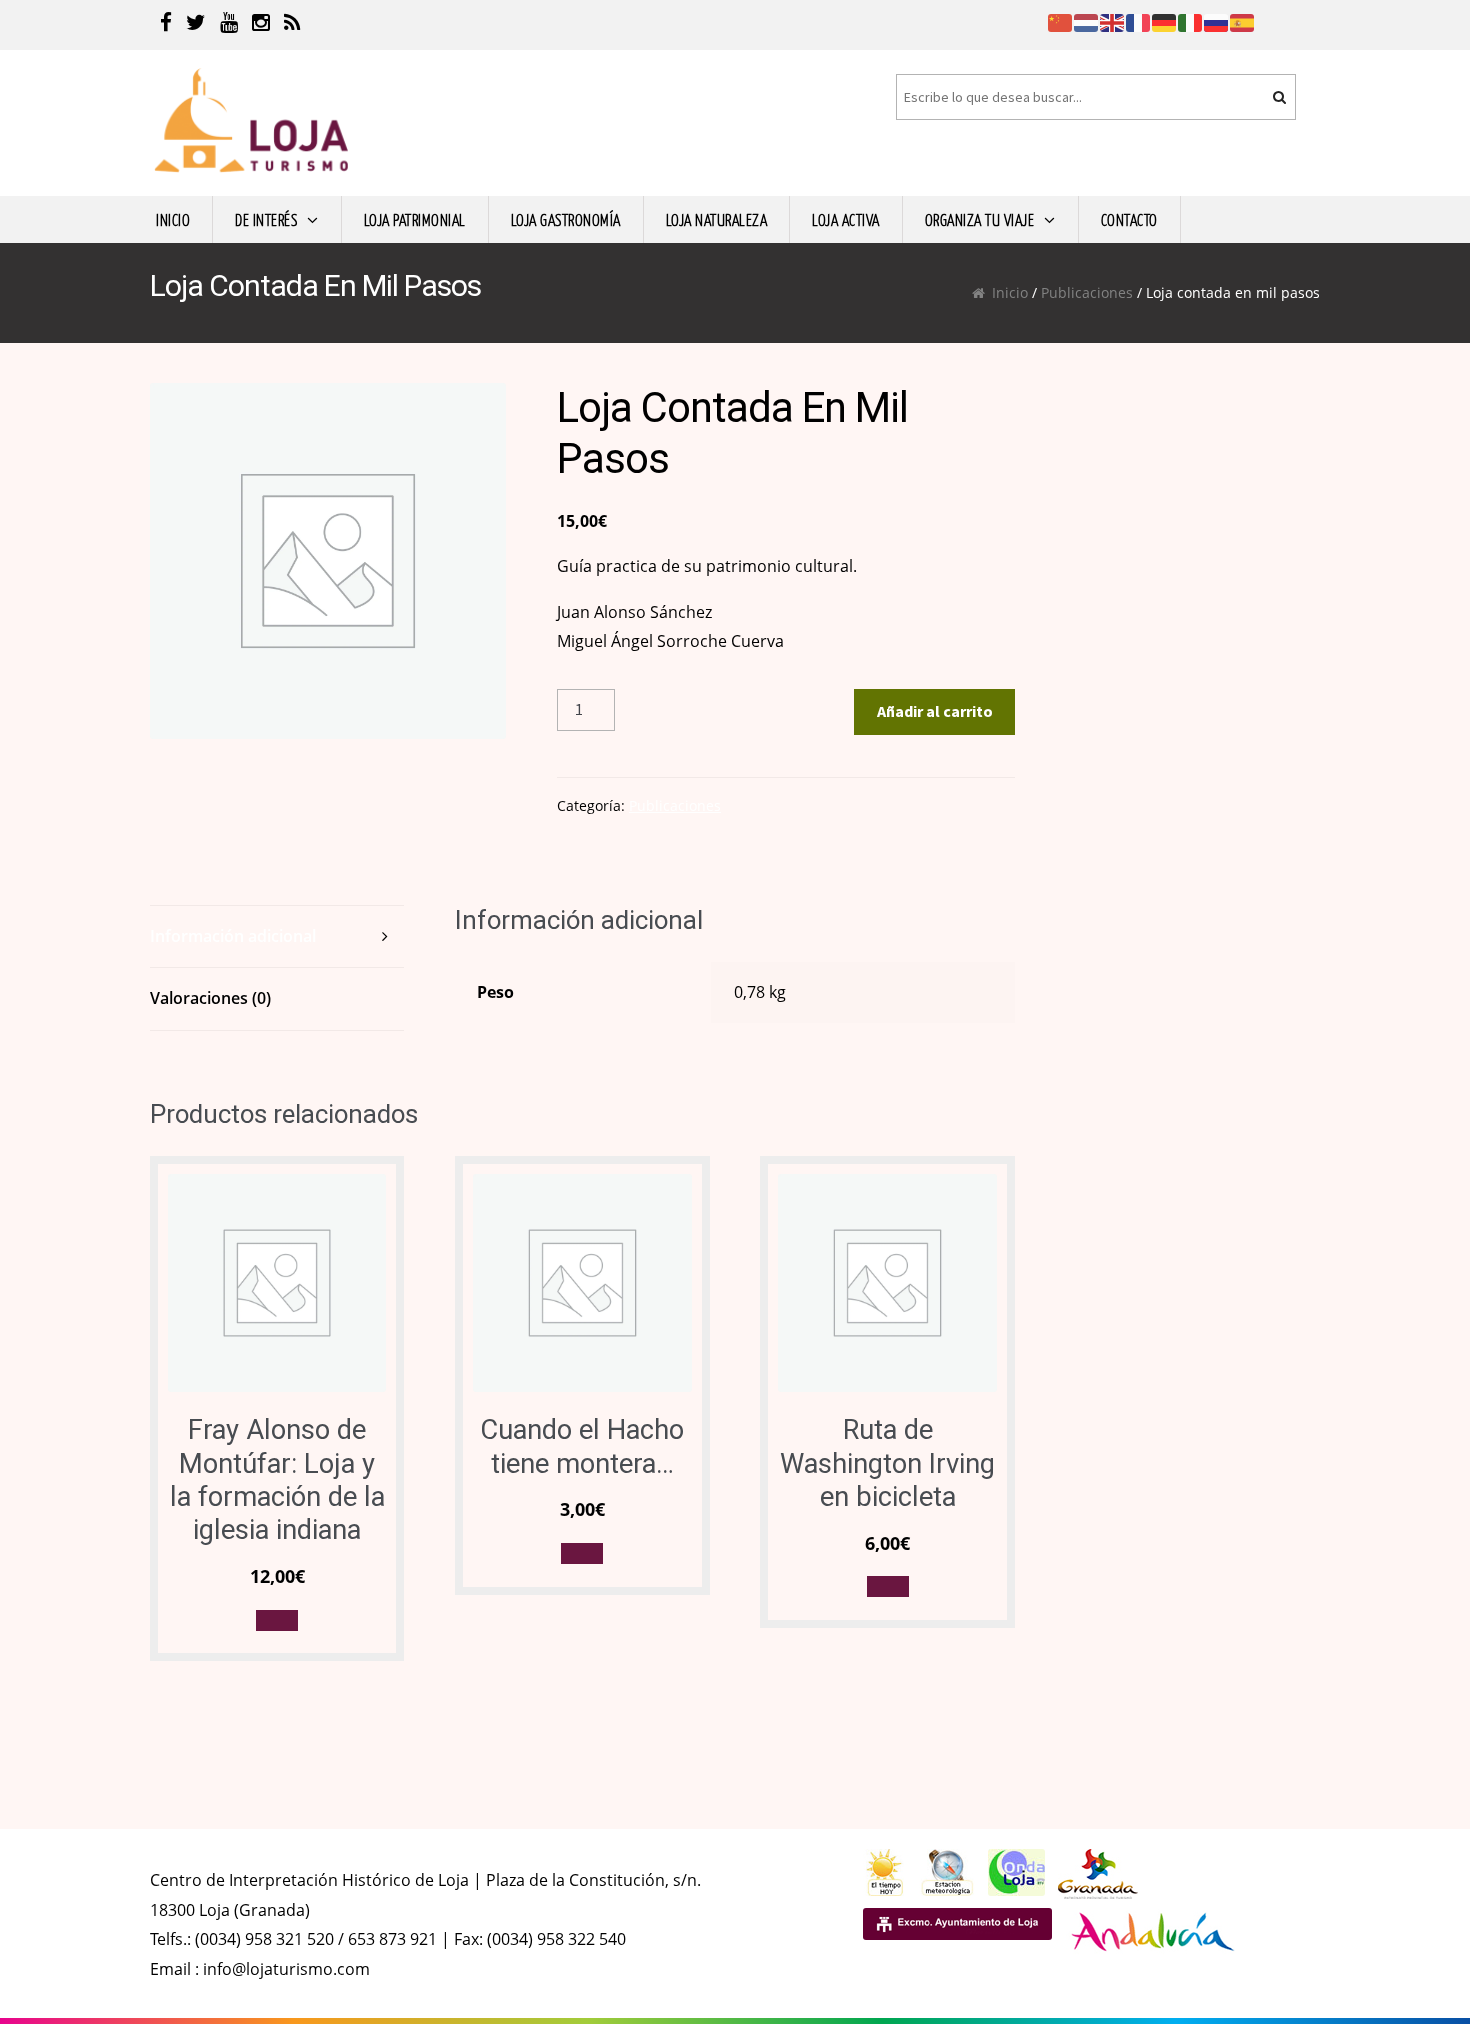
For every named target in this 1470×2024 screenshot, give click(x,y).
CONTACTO (1129, 219)
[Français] (1139, 21)
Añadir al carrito (935, 711)
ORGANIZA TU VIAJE (980, 219)
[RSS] (292, 25)
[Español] (1243, 21)
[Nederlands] (1087, 21)
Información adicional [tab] (233, 936)
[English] (1113, 21)
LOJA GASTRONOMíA (566, 219)
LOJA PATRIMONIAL (415, 219)
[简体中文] (1061, 21)
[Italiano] (1191, 21)
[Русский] (1217, 21)
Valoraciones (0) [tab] (210, 998)
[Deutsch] (1165, 21)
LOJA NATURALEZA (717, 219)
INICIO (173, 219)
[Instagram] (261, 25)
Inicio (1010, 292)
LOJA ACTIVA (846, 219)
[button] (277, 1620)
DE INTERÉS (266, 219)
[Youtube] (229, 25)
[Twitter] (196, 25)
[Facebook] (166, 25)
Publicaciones (1087, 292)
